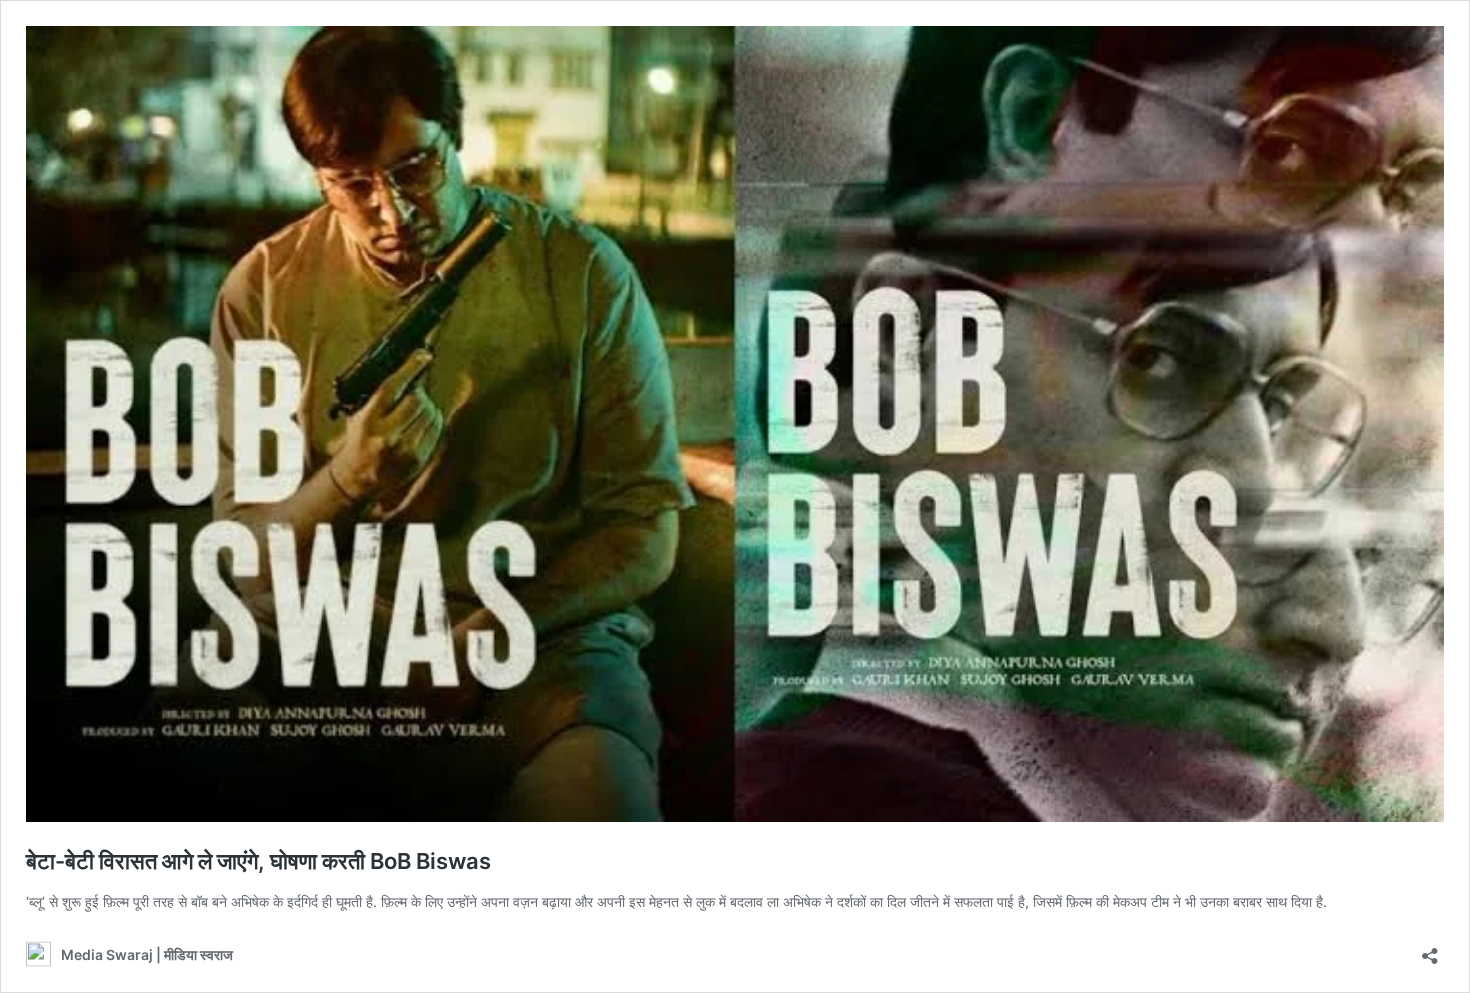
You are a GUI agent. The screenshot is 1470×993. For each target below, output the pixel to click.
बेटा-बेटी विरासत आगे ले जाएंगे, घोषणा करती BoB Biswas (258, 861)
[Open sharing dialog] (1430, 949)
